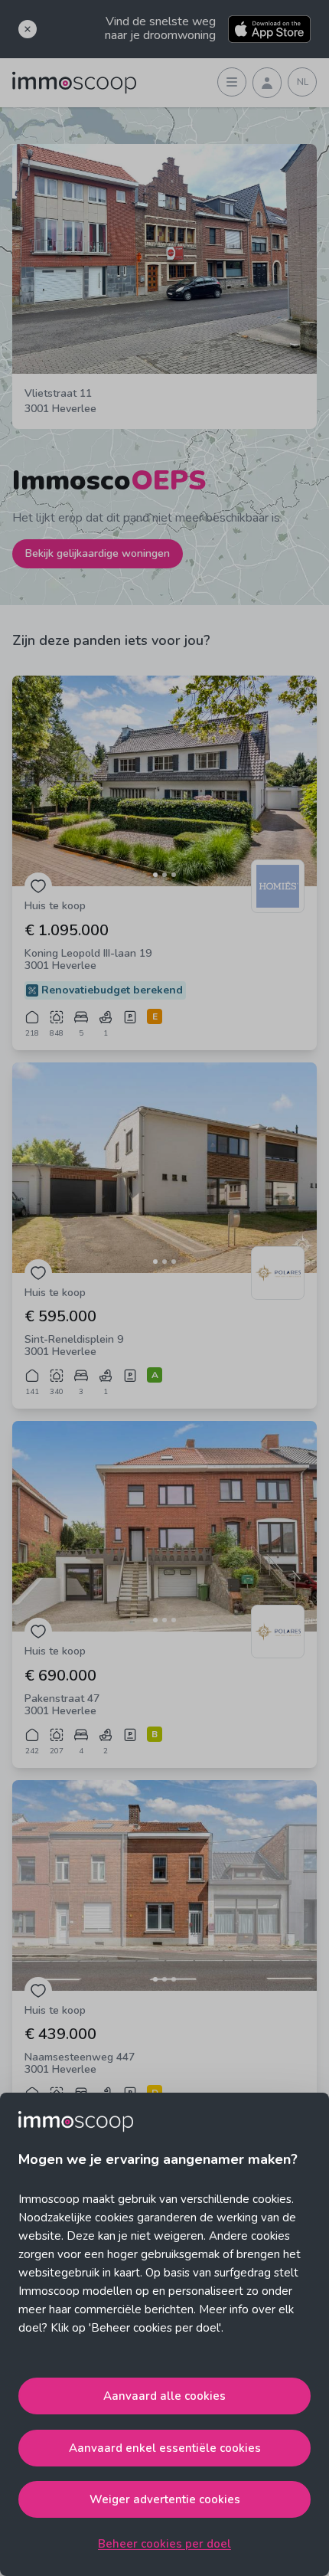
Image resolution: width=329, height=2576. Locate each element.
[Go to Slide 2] (164, 875)
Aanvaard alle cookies (164, 2396)
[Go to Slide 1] (155, 875)
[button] (164, 781)
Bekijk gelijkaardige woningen (98, 553)
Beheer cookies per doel (164, 2544)
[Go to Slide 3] (174, 875)
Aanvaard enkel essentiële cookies (165, 2448)
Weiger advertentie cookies (165, 2499)
